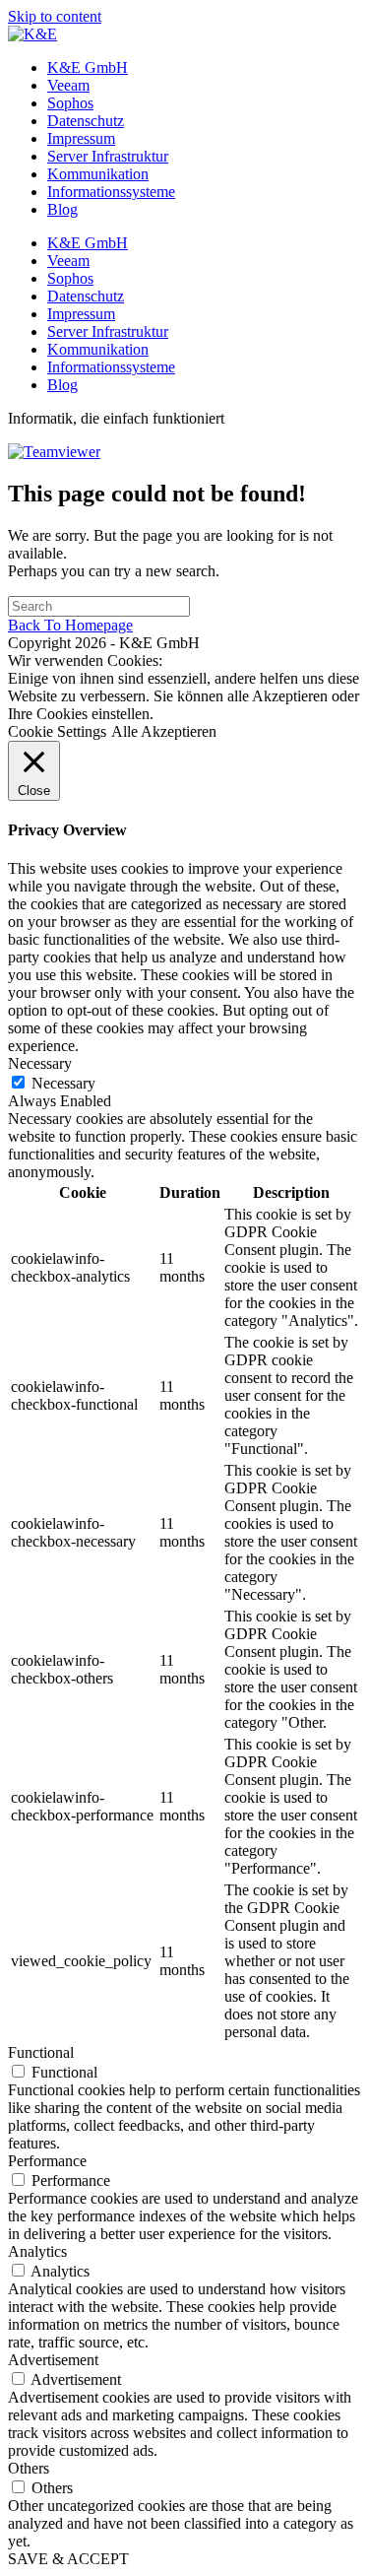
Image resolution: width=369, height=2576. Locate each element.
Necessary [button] (40, 1063)
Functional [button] (41, 2052)
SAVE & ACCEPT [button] (68, 2559)
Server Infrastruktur (108, 156)
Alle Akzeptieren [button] (164, 731)
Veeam (68, 85)
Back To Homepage (70, 625)
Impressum (81, 138)
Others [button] (29, 2468)
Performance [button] (47, 2161)
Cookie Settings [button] (57, 731)
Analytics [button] (37, 2251)
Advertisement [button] (53, 2360)
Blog (62, 209)
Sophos (70, 103)
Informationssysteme (111, 192)
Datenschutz (86, 121)
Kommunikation (98, 174)
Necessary (63, 1083)
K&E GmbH (88, 67)
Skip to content (55, 16)
